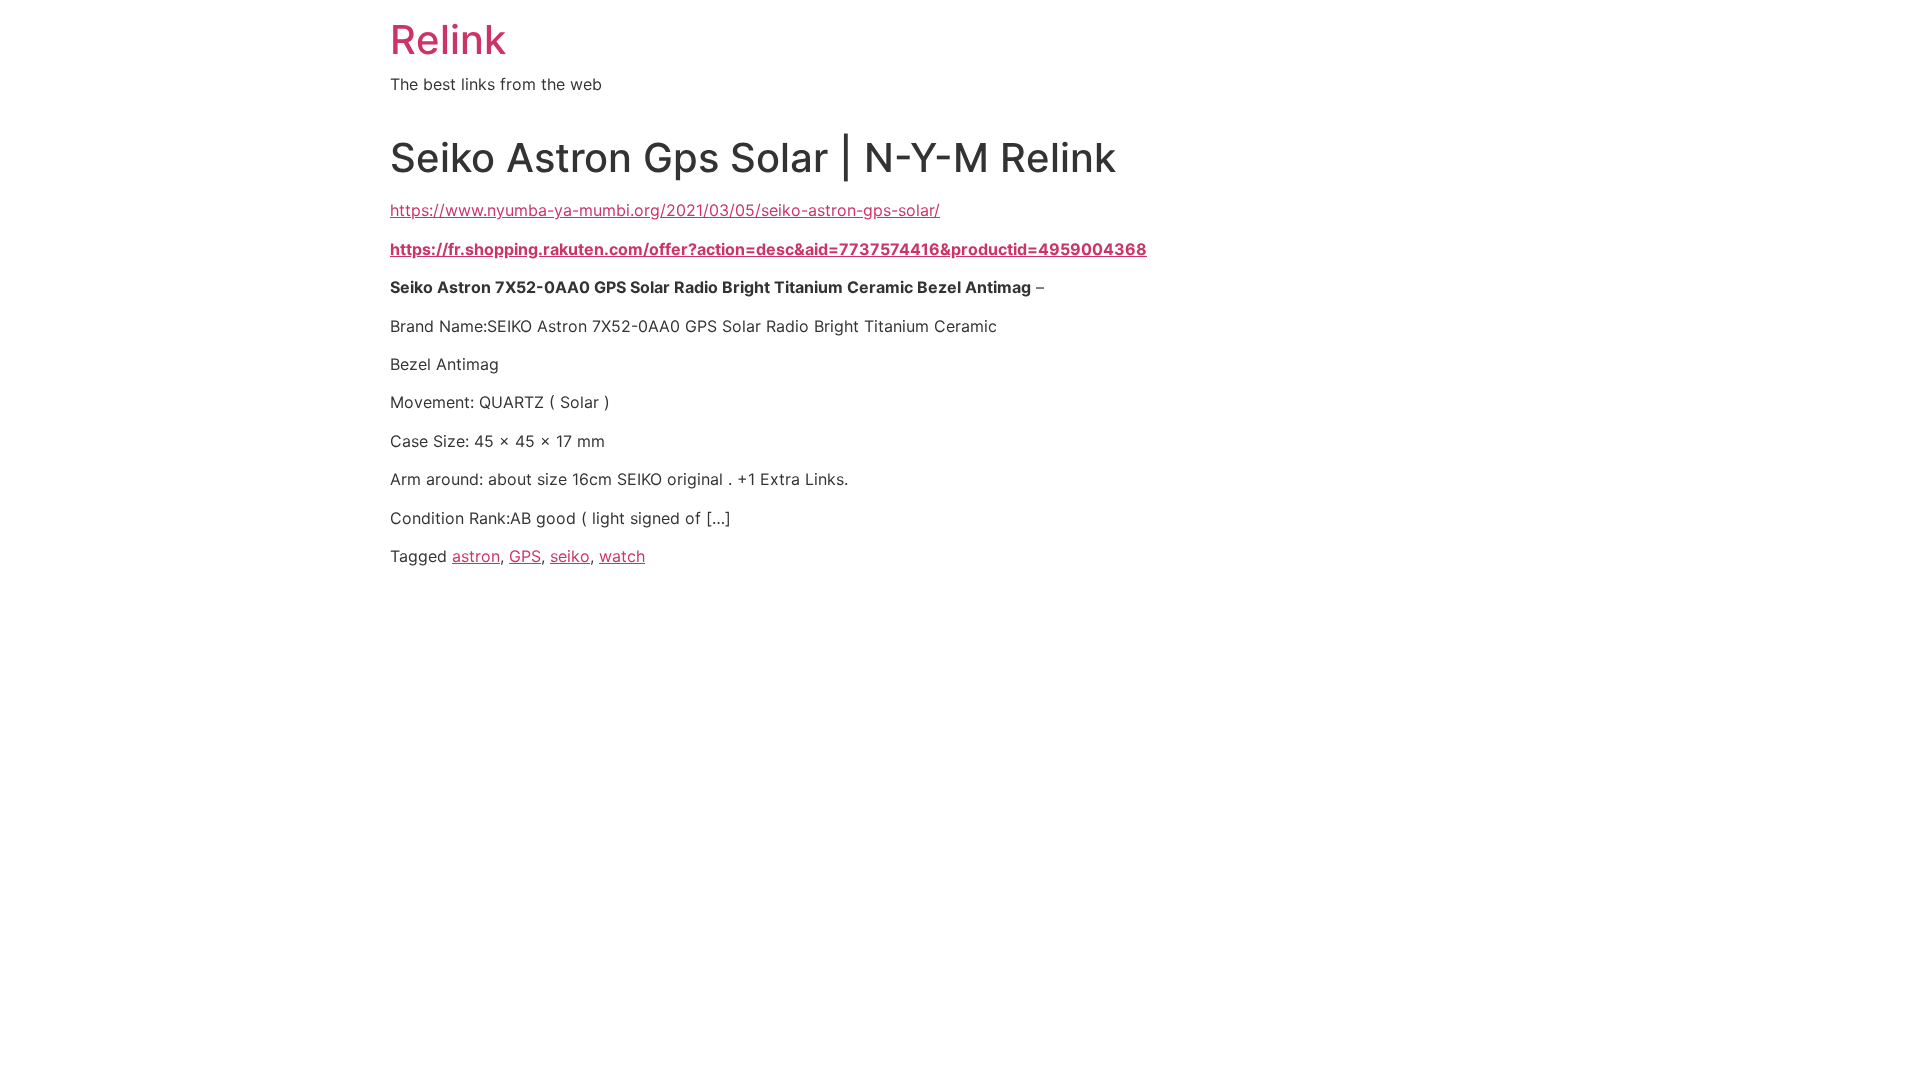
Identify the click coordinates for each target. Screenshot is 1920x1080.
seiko (570, 556)
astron (476, 556)
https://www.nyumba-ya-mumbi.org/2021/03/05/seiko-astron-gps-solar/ (665, 210)
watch (622, 556)
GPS (525, 556)
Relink (448, 39)
